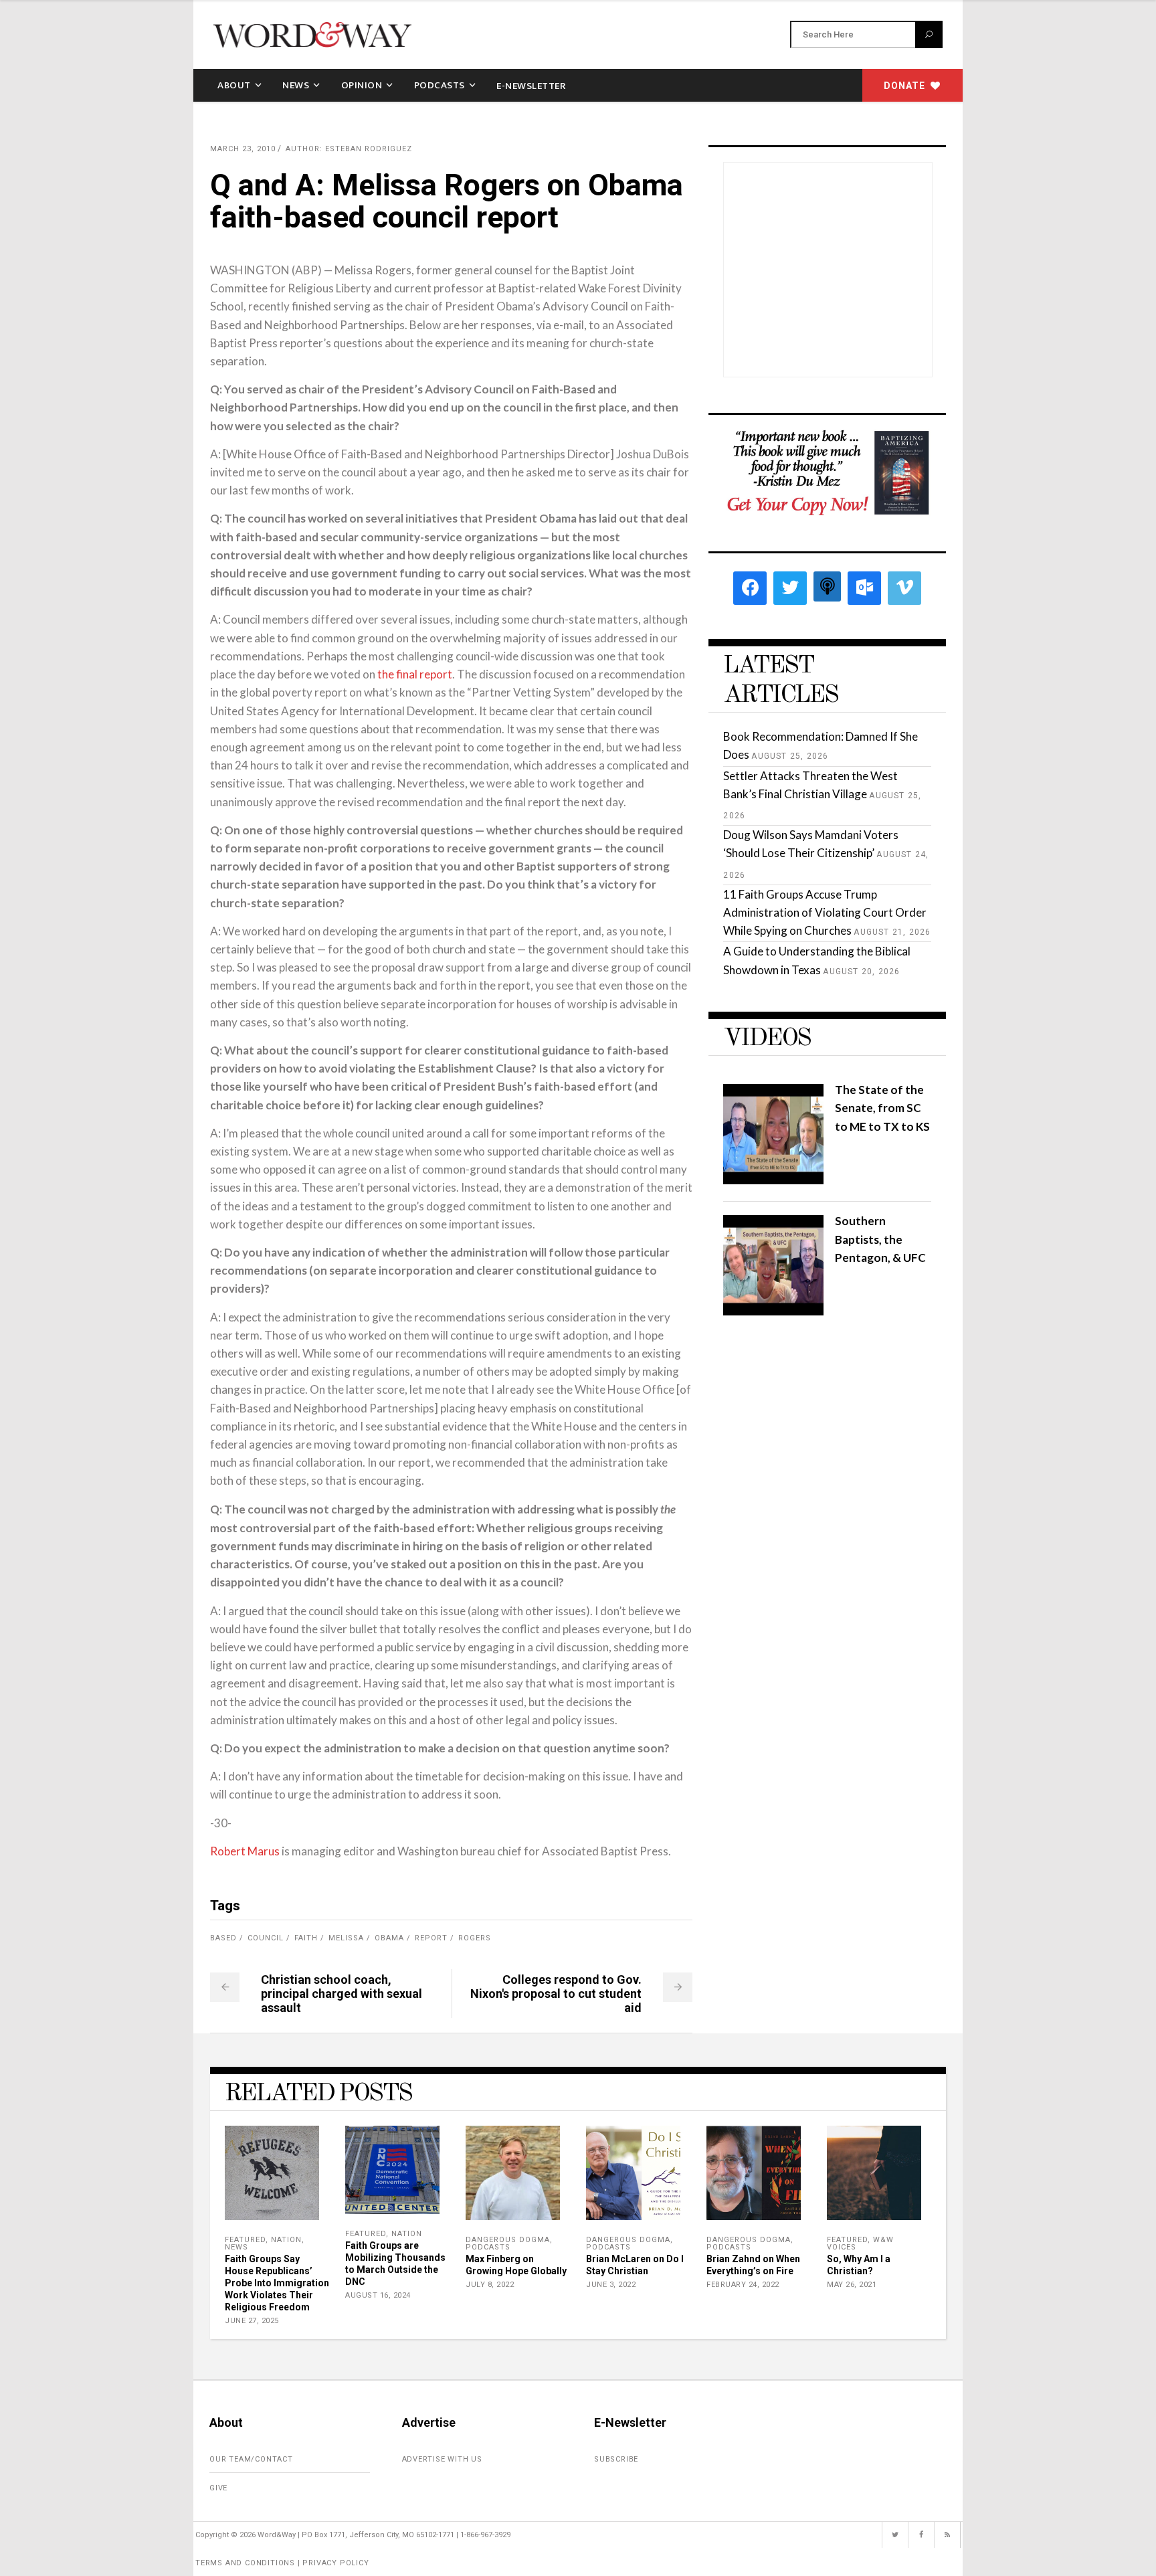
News (236, 2247)
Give (218, 2488)
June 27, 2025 (252, 2321)
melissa (346, 1938)
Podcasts (488, 2247)
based (223, 1938)
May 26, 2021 (852, 2285)
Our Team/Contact (251, 2459)
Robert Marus (245, 1851)
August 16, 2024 (378, 2295)
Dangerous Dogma (508, 2240)
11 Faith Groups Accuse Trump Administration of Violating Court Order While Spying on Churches (825, 912)
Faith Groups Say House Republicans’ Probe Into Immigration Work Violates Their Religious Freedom (277, 2283)
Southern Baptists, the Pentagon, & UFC (880, 1239)
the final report (415, 674)
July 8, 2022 (490, 2285)
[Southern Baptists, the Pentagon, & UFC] (773, 1311)
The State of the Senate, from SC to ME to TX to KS (882, 1108)
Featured (245, 2240)
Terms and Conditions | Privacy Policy (282, 2563)
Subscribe (616, 2459)
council (266, 1938)
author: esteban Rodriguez (349, 149)
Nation (286, 2240)
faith (306, 1938)
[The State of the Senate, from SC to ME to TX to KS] (773, 1180)
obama (389, 1938)
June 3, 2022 (611, 2285)
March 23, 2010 (243, 149)
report (431, 1938)
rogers (475, 1938)
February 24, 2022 (743, 2285)
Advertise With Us (443, 2459)
